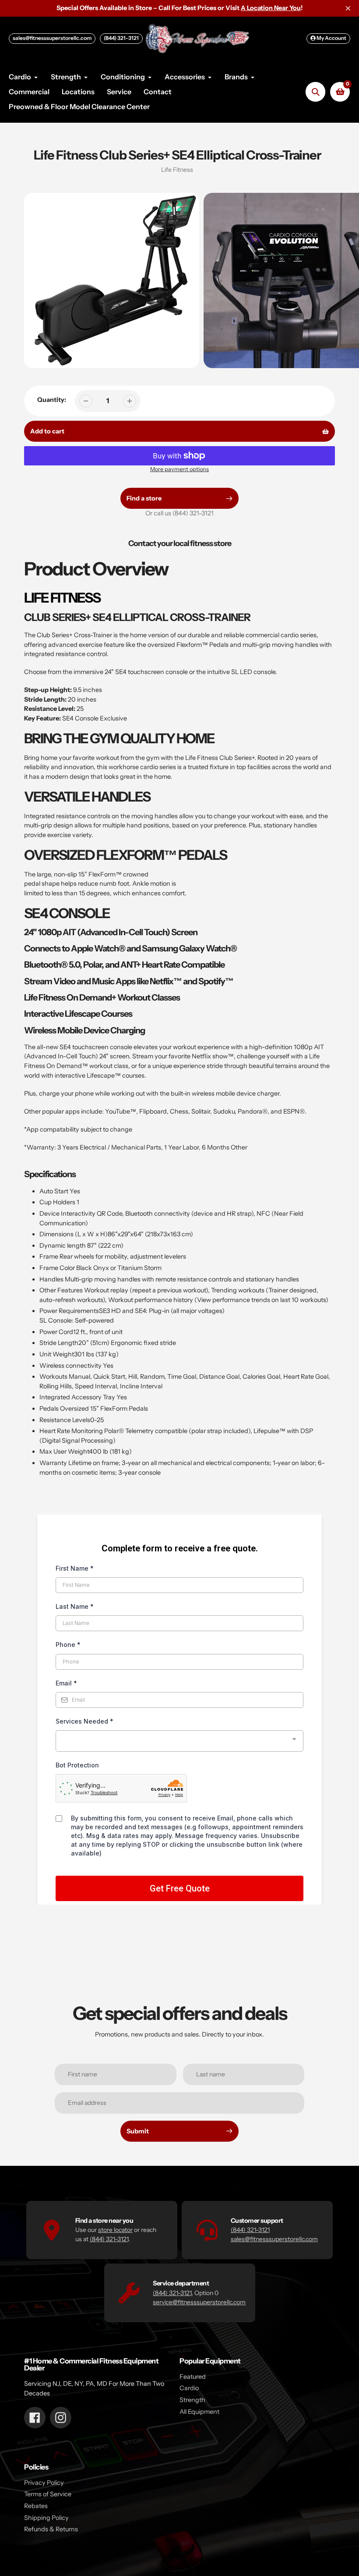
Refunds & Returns (51, 2529)
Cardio (189, 2388)
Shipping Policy (46, 2518)
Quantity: (52, 400)
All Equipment (199, 2412)
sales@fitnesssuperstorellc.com (52, 38)
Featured (193, 2377)
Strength (192, 2400)
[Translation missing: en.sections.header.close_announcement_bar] (348, 8)
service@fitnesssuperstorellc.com (199, 2302)
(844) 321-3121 (121, 38)
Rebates (36, 2506)
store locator (115, 2230)
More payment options (179, 469)
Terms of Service (48, 2494)
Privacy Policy (44, 2483)
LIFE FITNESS (62, 598)
